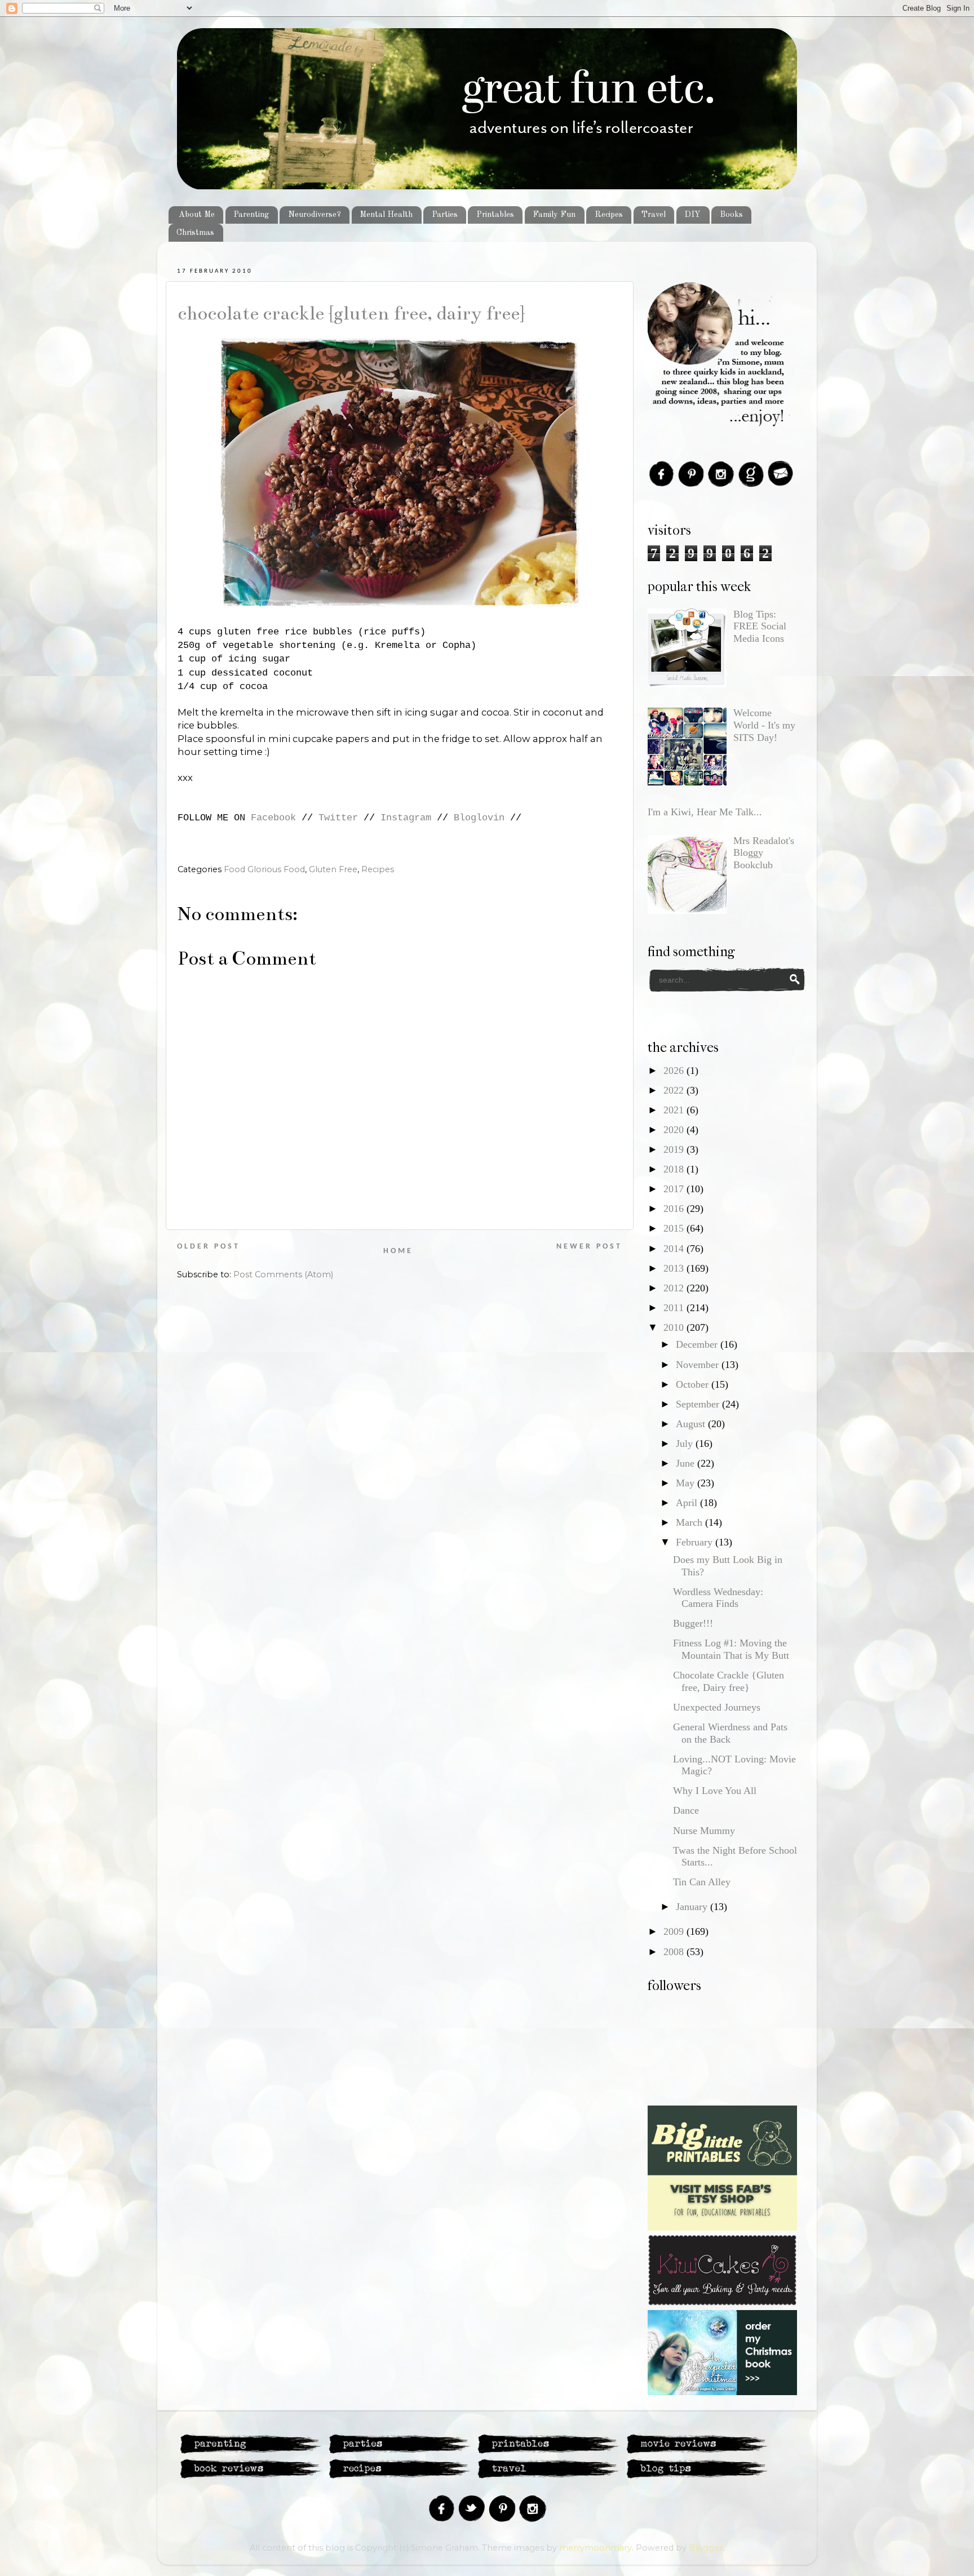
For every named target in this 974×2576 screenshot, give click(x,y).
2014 (675, 1249)
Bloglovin (479, 818)
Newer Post (589, 1247)
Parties (445, 215)
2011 (675, 1308)
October (694, 1384)
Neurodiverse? (315, 215)
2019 (675, 1149)
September (699, 1404)
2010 (675, 1327)
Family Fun (554, 215)
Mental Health (386, 215)
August (692, 1424)
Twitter (338, 818)
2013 (675, 1268)
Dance (686, 1810)
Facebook (273, 818)
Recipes (609, 215)
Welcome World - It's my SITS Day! (764, 725)
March (690, 1522)
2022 (675, 1090)
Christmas (195, 233)
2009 (675, 1931)
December (698, 1344)
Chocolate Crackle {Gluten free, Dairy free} (351, 313)
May (687, 1483)
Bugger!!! (693, 1623)
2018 (675, 1169)
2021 (675, 1110)
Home (398, 1251)
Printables (495, 215)
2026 (675, 1071)
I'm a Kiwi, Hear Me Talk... (705, 812)
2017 (675, 1189)
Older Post (209, 1247)
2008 (675, 1952)
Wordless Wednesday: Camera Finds (718, 1598)
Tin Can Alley (702, 1882)
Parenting (251, 215)
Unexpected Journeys (717, 1707)
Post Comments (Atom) (283, 1274)
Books (731, 215)
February (696, 1542)
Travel (654, 215)
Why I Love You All (715, 1791)
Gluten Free (333, 869)
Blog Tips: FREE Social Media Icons (760, 626)
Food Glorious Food (264, 869)
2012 (675, 1288)
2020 (675, 1130)
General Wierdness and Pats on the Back (730, 1733)
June (687, 1463)
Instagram (406, 818)
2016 (675, 1209)
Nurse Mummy (704, 1831)
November (699, 1365)
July (686, 1444)
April (688, 1503)
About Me (197, 215)
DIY (692, 215)
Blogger (706, 2548)
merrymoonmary (596, 2548)
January (693, 1907)
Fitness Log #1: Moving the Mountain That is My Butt (731, 1649)
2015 (675, 1228)
